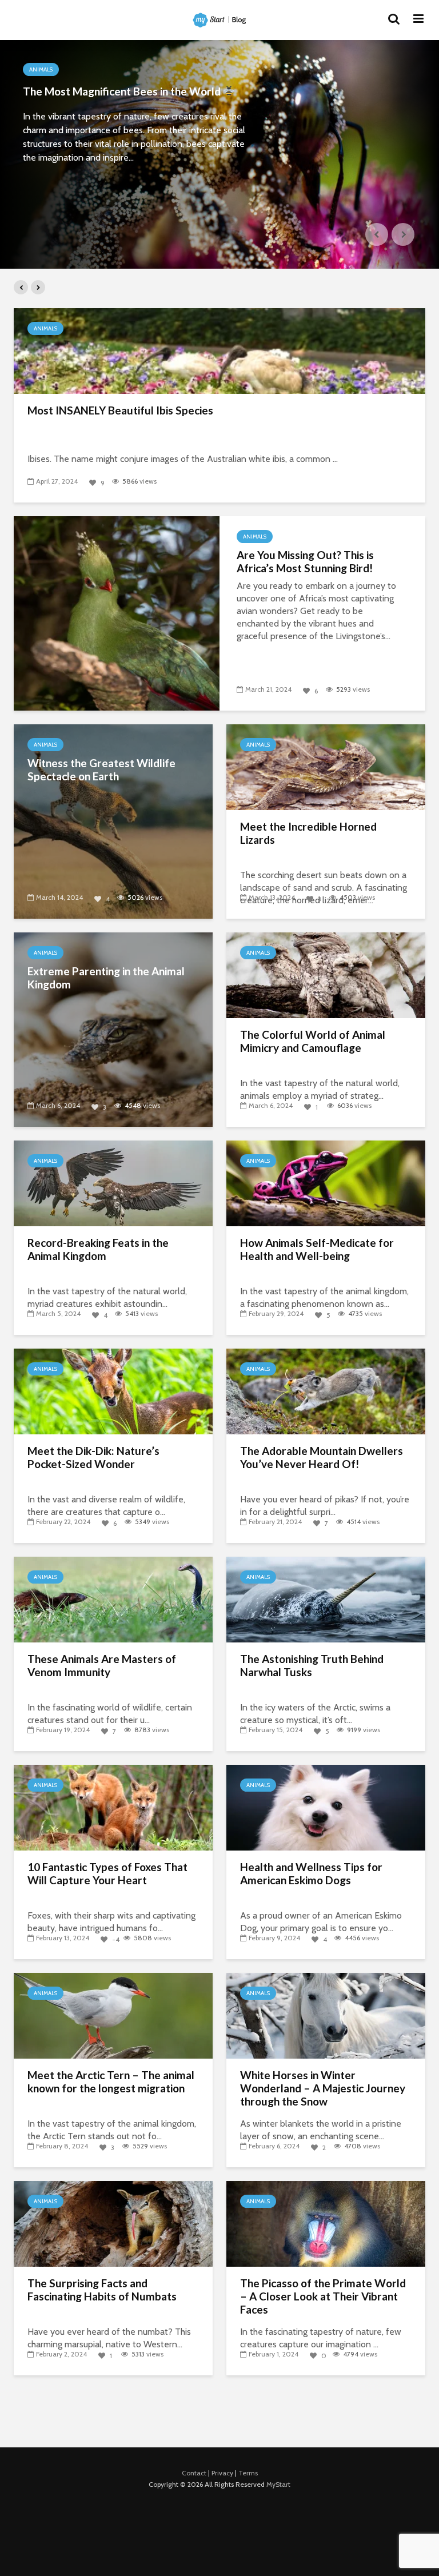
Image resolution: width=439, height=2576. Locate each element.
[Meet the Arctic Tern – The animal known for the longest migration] (113, 2015)
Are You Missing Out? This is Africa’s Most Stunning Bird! (305, 562)
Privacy (222, 2473)
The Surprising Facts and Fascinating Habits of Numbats (102, 2290)
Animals (41, 69)
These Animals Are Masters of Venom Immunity (102, 1666)
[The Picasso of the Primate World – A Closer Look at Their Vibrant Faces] (326, 2223)
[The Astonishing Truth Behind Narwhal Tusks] (326, 1599)
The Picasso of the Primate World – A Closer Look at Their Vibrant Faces (323, 2296)
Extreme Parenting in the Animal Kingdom (106, 978)
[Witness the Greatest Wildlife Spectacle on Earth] (113, 821)
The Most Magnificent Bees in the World (123, 91)
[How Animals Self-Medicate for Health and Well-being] (326, 1183)
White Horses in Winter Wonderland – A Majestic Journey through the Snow (323, 2088)
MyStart (278, 2484)
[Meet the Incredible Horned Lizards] (326, 766)
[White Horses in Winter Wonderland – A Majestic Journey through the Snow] (326, 2015)
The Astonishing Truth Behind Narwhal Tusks (312, 1666)
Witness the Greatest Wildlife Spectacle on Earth (101, 770)
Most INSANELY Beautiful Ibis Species (120, 410)
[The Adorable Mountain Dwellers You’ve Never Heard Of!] (326, 1391)
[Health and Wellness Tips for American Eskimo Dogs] (326, 1807)
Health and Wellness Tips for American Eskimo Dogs (311, 1874)
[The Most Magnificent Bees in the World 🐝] (219, 154)
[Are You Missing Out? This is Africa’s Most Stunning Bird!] (117, 613)
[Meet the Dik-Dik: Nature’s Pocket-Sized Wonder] (113, 1391)
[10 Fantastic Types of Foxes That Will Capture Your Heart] (113, 1807)
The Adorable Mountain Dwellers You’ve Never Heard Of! (322, 1458)
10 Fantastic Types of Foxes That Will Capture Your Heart (107, 1874)
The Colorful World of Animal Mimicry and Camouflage (313, 1041)
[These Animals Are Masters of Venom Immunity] (113, 1599)
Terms (248, 2473)
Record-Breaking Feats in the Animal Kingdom (98, 1249)
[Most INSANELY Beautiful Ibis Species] (219, 350)
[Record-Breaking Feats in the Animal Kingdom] (113, 1183)
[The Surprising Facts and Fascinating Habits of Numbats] (113, 2223)
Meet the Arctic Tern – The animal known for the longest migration (111, 2082)
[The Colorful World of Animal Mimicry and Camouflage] (326, 974)
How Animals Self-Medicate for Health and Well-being (317, 1249)
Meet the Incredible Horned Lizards (308, 833)
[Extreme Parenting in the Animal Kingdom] (113, 1029)
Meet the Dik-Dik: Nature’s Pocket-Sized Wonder (93, 1458)
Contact (194, 2473)
